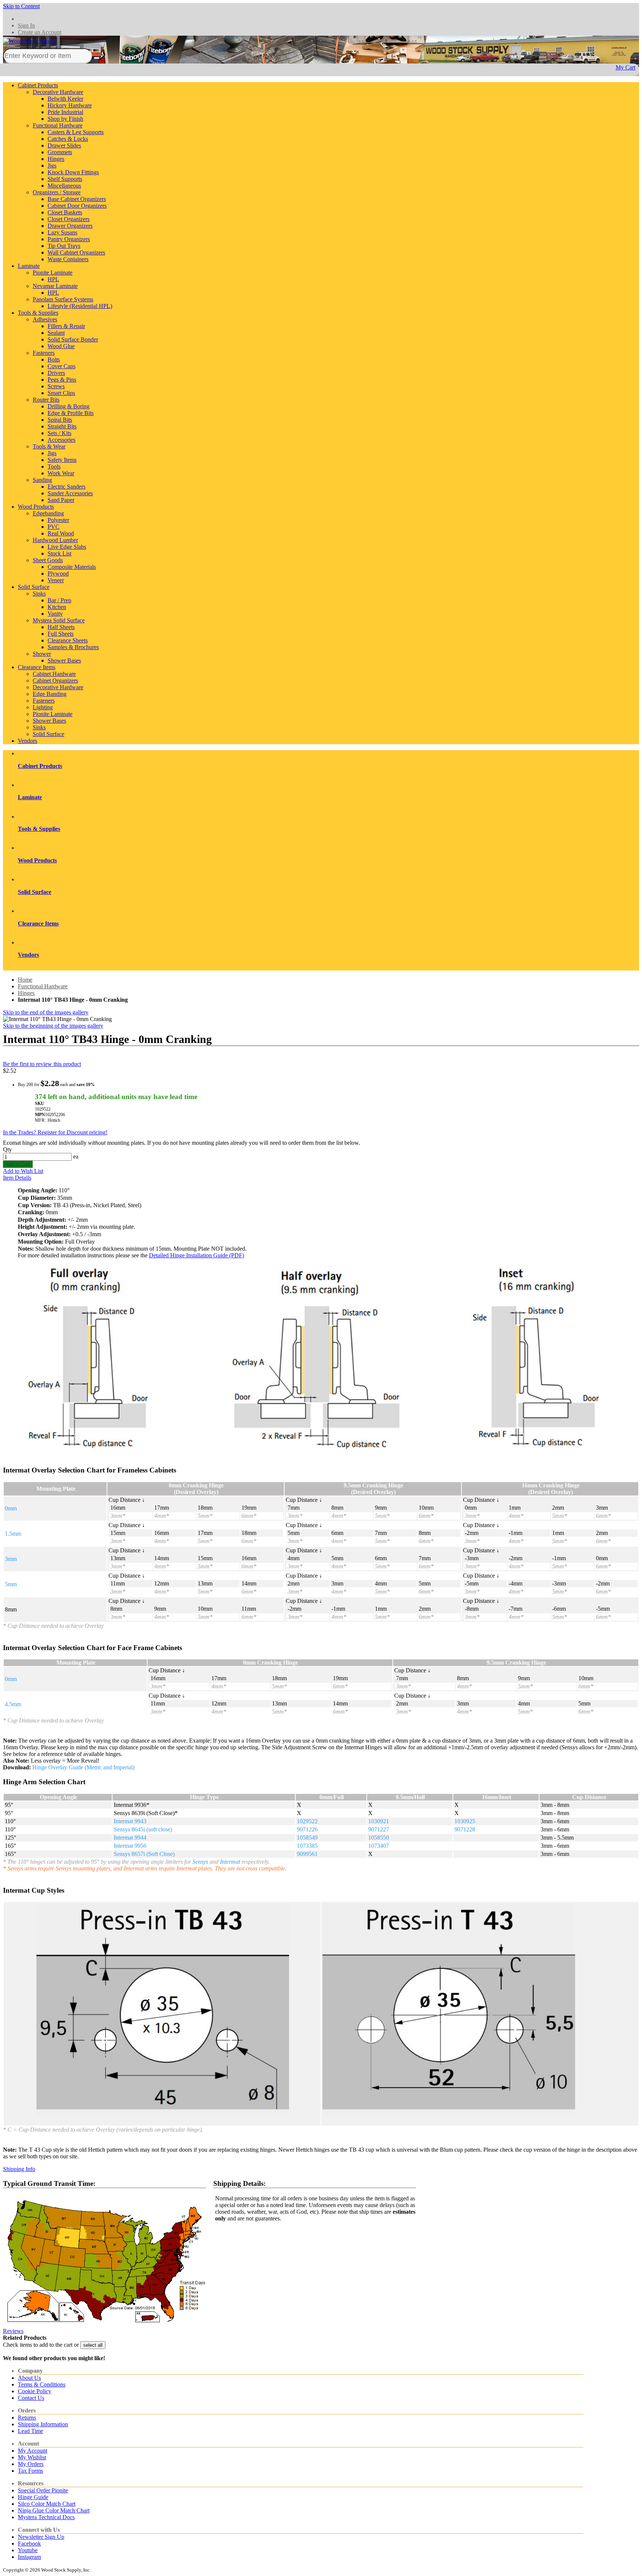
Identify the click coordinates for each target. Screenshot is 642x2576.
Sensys (200, 1862)
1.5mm (13, 1534)
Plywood (58, 573)
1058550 (379, 1838)
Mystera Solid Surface (59, 620)
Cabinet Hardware (54, 674)
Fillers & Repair (66, 326)
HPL (53, 279)
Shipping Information (43, 2424)
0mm (11, 1508)
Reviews (13, 2331)
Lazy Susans (62, 232)
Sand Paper (61, 500)
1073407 (379, 1846)
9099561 (307, 1854)
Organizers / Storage (57, 192)
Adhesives (45, 319)
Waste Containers (68, 259)
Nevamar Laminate (55, 286)
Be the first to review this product (42, 1064)
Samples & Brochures (73, 647)
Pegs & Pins (62, 380)
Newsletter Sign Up (41, 2537)
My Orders (31, 2464)
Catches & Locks (68, 139)
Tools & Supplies (38, 313)
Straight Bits (62, 426)
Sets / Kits (59, 433)
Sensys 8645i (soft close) (143, 1829)
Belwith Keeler (65, 99)
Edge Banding (50, 694)
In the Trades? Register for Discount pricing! (55, 1132)
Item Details (17, 1178)
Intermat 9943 (130, 1821)
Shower (42, 654)
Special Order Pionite (43, 2490)
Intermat (230, 1862)
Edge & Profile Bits (71, 413)
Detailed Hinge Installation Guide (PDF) (197, 1255)
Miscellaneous (64, 186)
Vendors (27, 741)
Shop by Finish (65, 119)
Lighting (43, 707)
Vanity (55, 614)
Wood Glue (61, 346)
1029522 (307, 1821)
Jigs (52, 166)
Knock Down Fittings (73, 172)
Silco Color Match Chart (47, 2504)
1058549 (307, 1838)
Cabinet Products (38, 85)
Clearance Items (37, 667)
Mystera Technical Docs (46, 2517)
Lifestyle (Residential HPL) (80, 306)
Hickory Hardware (70, 105)
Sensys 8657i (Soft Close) (144, 1854)
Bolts (54, 359)
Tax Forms (30, 2471)
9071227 (379, 1829)
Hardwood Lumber (55, 540)
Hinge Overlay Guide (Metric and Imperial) (83, 1767)
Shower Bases (64, 660)
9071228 (465, 1829)
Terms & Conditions (42, 2384)
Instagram (29, 2557)
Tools (54, 466)
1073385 (307, 1846)
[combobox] (48, 56)
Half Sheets (61, 627)
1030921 (379, 1821)
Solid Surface (34, 587)
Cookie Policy (35, 2391)
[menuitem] (328, 766)
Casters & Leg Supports (76, 132)
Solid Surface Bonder (73, 339)
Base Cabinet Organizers (77, 199)
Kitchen (57, 607)
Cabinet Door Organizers (77, 206)
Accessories (61, 440)
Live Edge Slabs (67, 547)
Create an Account (40, 32)
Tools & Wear (49, 446)
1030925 (465, 1821)
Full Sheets (61, 634)
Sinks (39, 594)
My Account (33, 2451)
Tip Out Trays (64, 246)
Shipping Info (19, 2169)
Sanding (42, 480)
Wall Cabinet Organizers (76, 252)
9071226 (307, 1829)
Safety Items (62, 460)
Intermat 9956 (130, 1846)
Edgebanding (48, 513)
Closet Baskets (65, 212)
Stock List (59, 553)
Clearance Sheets (68, 640)
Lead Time (30, 2431)
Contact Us (31, 2398)
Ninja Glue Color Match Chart (54, 2510)
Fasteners (44, 353)
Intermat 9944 (130, 1838)
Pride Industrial (65, 112)
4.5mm (13, 1704)
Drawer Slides (64, 145)
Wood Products (36, 507)
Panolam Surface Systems (63, 299)
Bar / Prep (59, 600)
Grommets (60, 152)
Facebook (29, 2543)
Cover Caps (61, 366)
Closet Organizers (69, 219)
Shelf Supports (65, 179)
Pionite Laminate (53, 273)
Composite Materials (72, 567)
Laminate (29, 266)
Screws (56, 386)
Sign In (26, 25)
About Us (29, 2378)
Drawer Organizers (70, 226)
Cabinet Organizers (55, 681)
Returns (27, 2418)
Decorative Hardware (58, 92)
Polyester (58, 520)
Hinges (56, 159)
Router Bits (46, 400)
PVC (53, 527)
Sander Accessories (70, 493)
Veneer (56, 580)
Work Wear (61, 473)
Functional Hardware (58, 125)
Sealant (56, 333)
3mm (11, 1559)
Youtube (28, 2550)
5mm (11, 1584)
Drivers (56, 373)
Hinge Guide (33, 2497)
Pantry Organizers (69, 239)
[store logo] (30, 45)
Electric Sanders (67, 487)
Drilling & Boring (69, 406)
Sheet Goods (48, 560)
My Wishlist (32, 2457)
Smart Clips (61, 393)
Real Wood (61, 533)
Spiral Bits (60, 420)
